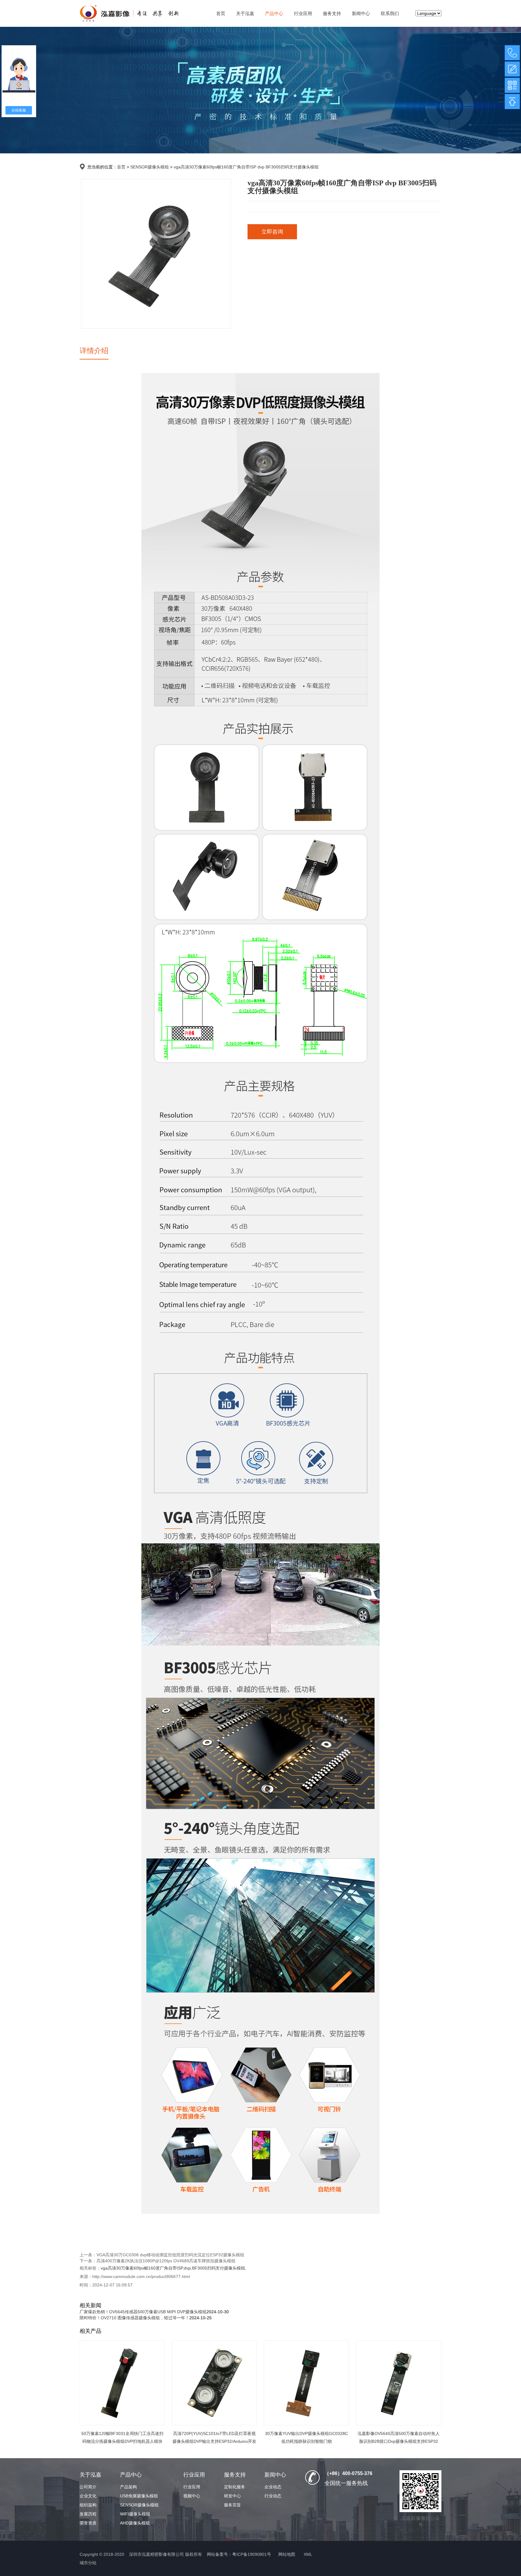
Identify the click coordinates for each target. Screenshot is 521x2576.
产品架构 (128, 2487)
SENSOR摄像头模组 (150, 167)
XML (308, 2554)
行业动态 (273, 2496)
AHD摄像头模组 (135, 2523)
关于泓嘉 (245, 13)
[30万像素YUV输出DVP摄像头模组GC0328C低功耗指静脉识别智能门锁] (306, 2383)
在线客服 (19, 110)
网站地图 (287, 2554)
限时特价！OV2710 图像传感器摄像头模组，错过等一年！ (134, 2318)
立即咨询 (272, 232)
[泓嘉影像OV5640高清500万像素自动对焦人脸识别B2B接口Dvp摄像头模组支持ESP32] (399, 2383)
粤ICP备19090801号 (252, 2554)
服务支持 (332, 13)
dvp (187, 2268)
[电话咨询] (512, 53)
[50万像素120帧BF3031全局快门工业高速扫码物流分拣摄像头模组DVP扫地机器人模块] (122, 2383)
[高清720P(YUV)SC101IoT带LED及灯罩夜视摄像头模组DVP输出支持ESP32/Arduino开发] (214, 2383)
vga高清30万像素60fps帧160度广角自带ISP (142, 2268)
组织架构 (88, 2505)
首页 (221, 13)
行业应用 (303, 13)
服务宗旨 (232, 2505)
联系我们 (390, 13)
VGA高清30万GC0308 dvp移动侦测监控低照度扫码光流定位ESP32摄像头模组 (170, 2255)
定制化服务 (235, 2487)
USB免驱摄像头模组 (139, 2496)
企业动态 (273, 2487)
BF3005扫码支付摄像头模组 (219, 2268)
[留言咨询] (512, 69)
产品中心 (274, 13)
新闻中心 (361, 13)
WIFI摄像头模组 (135, 2514)
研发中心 (232, 2496)
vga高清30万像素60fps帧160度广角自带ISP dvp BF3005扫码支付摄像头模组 (246, 167)
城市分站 (88, 2563)
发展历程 (88, 2514)
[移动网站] (512, 85)
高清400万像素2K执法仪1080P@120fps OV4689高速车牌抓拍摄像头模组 (166, 2261)
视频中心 (192, 2496)
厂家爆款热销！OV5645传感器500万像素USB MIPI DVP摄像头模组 (143, 2312)
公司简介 (88, 2487)
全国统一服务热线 (346, 2483)
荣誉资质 (88, 2523)
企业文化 (88, 2496)
